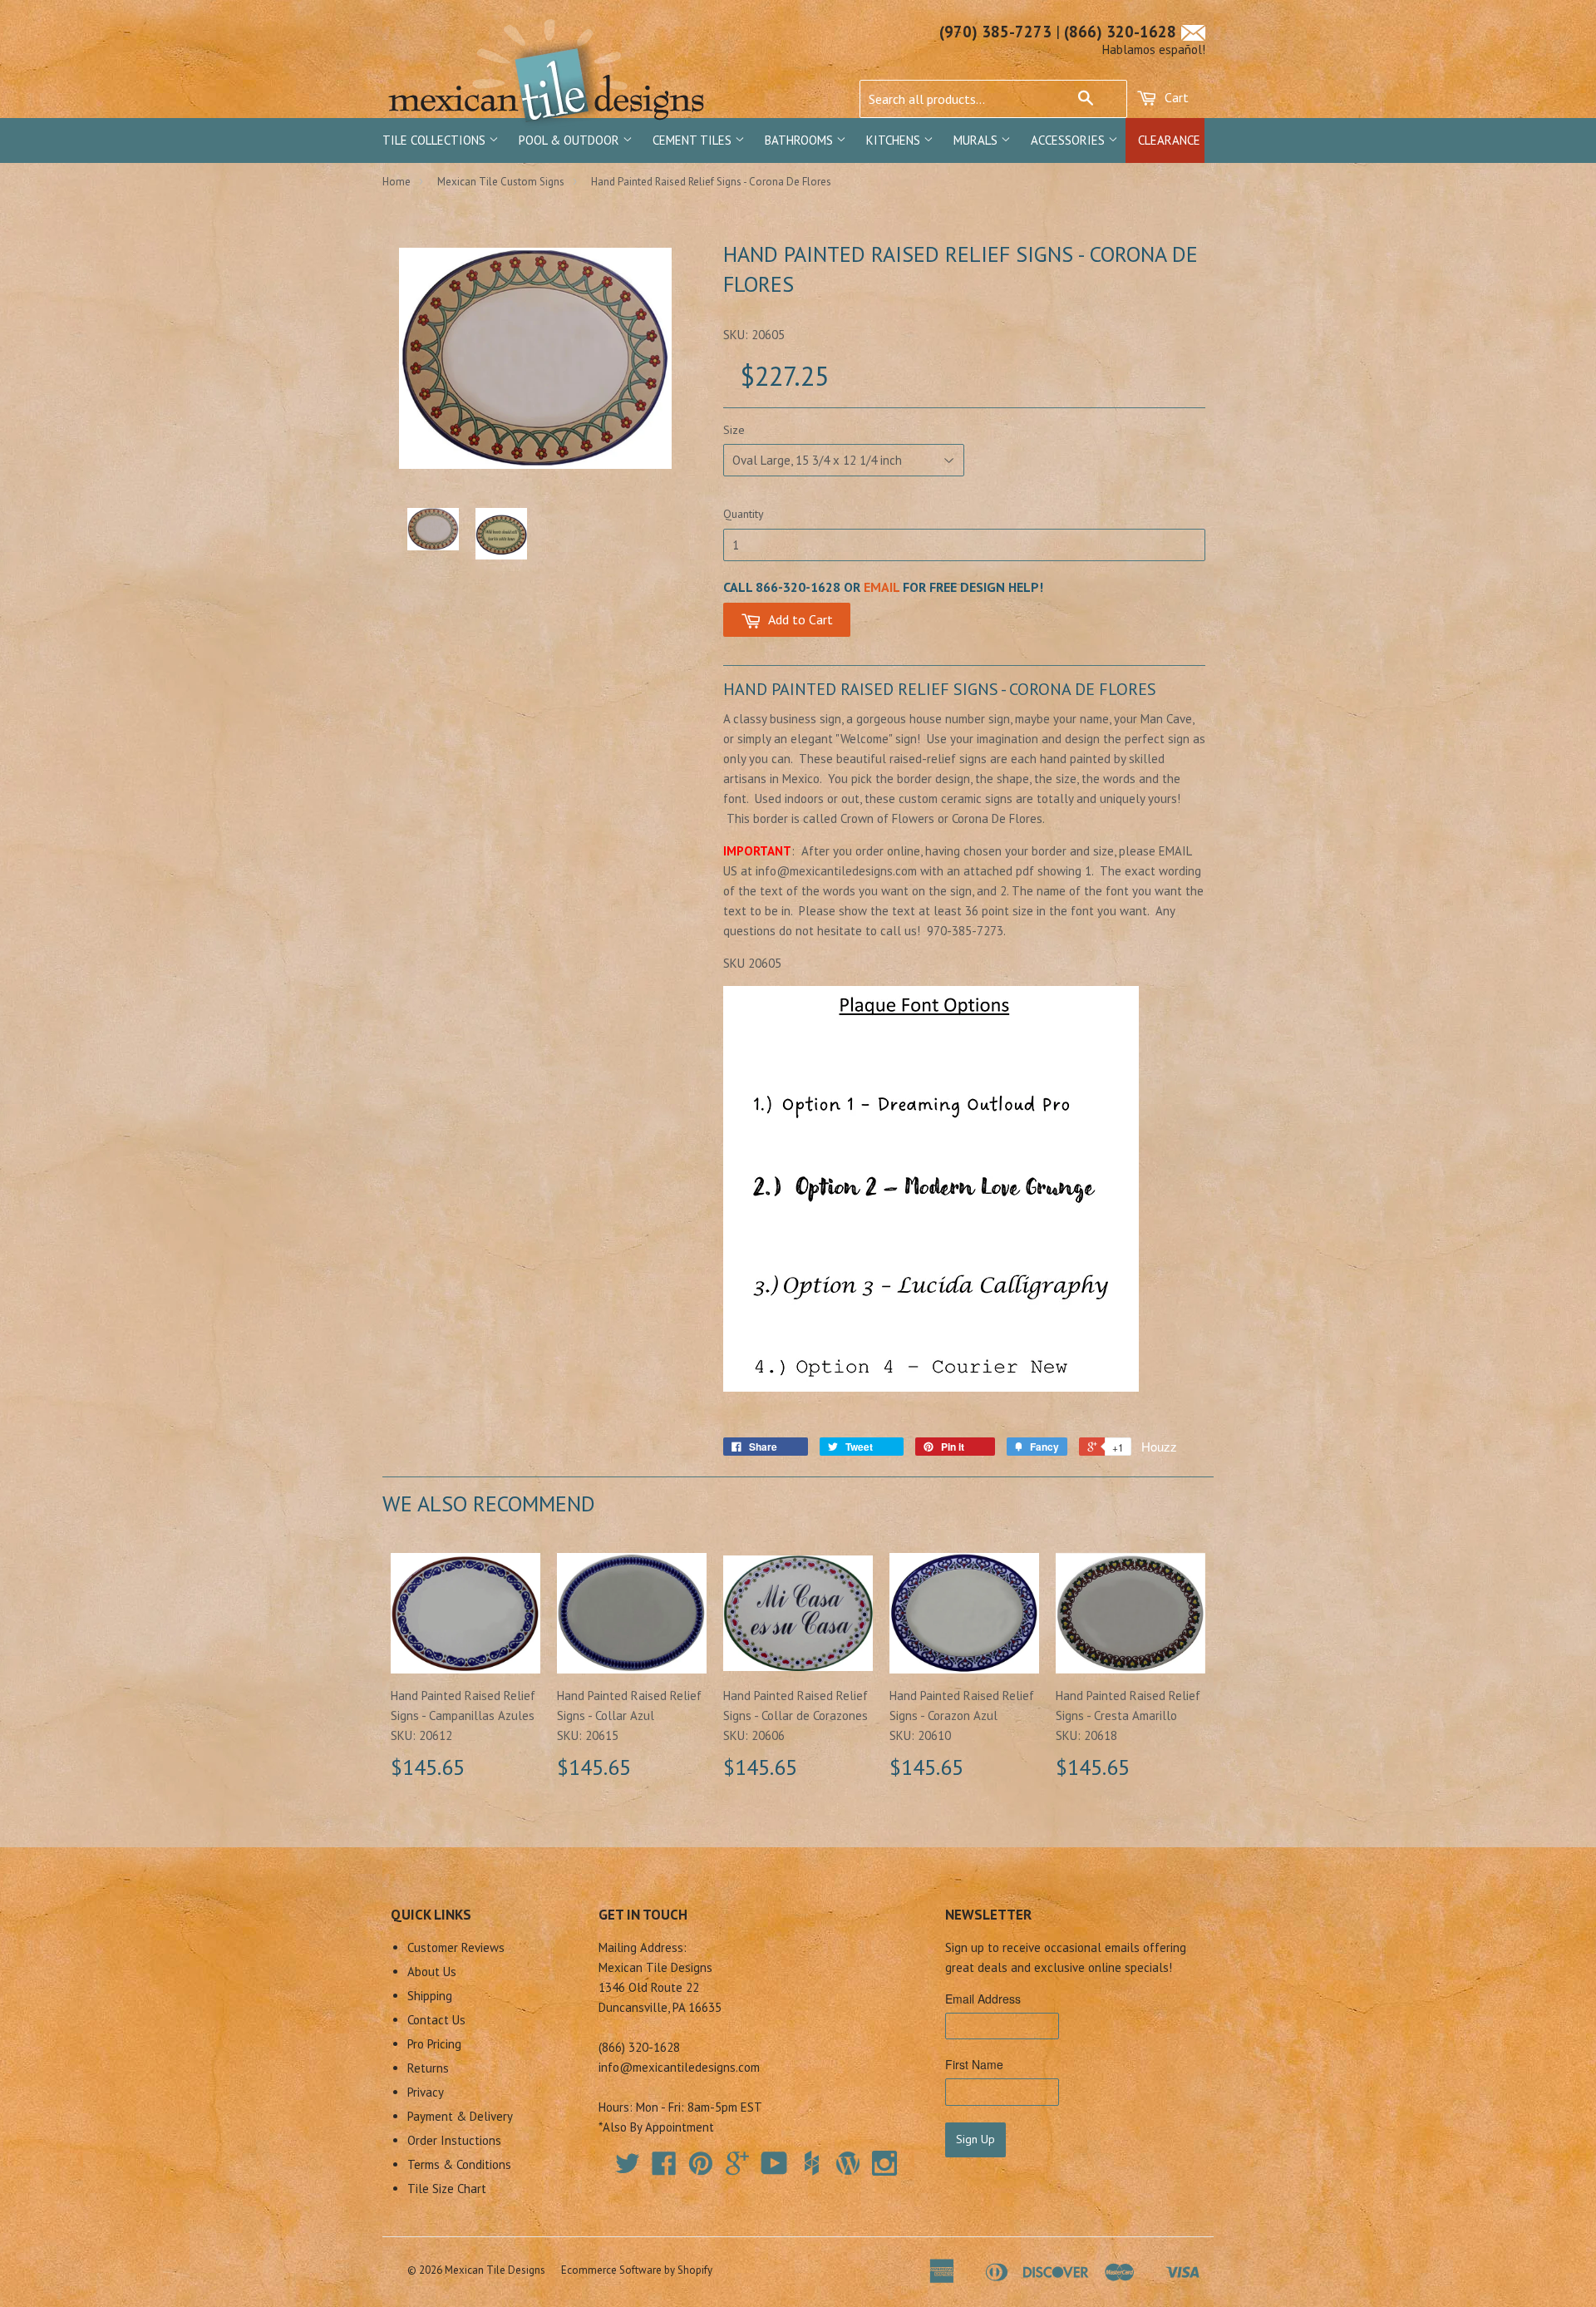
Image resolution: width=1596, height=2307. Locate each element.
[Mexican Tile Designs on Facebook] (664, 2169)
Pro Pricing (434, 2044)
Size (734, 430)
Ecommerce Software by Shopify (637, 2270)
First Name (974, 2064)
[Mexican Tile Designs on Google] (737, 2169)
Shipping (430, 1996)
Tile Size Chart (447, 2189)
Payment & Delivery (460, 2116)
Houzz (1159, 1446)
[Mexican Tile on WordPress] (848, 2163)
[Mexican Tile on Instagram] (884, 2163)
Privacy (426, 2092)
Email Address (983, 1999)
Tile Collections (436, 140)
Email (882, 587)
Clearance (1169, 140)
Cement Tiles (694, 140)
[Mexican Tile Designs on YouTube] (774, 2169)
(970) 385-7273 (995, 32)
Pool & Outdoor (571, 140)
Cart (1175, 97)
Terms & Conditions (459, 2164)
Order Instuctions (454, 2140)
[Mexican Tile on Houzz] (811, 2163)
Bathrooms (800, 140)
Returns (428, 2068)
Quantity (744, 514)
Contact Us (436, 2020)
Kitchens (895, 140)
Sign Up (975, 2139)
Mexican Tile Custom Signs (501, 182)
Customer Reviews (456, 1947)
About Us (432, 1972)
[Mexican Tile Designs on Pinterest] (701, 2169)
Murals (977, 140)
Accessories (1069, 140)
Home (397, 182)
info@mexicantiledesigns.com (679, 2067)
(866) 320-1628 (1120, 32)
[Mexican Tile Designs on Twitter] (628, 2169)
